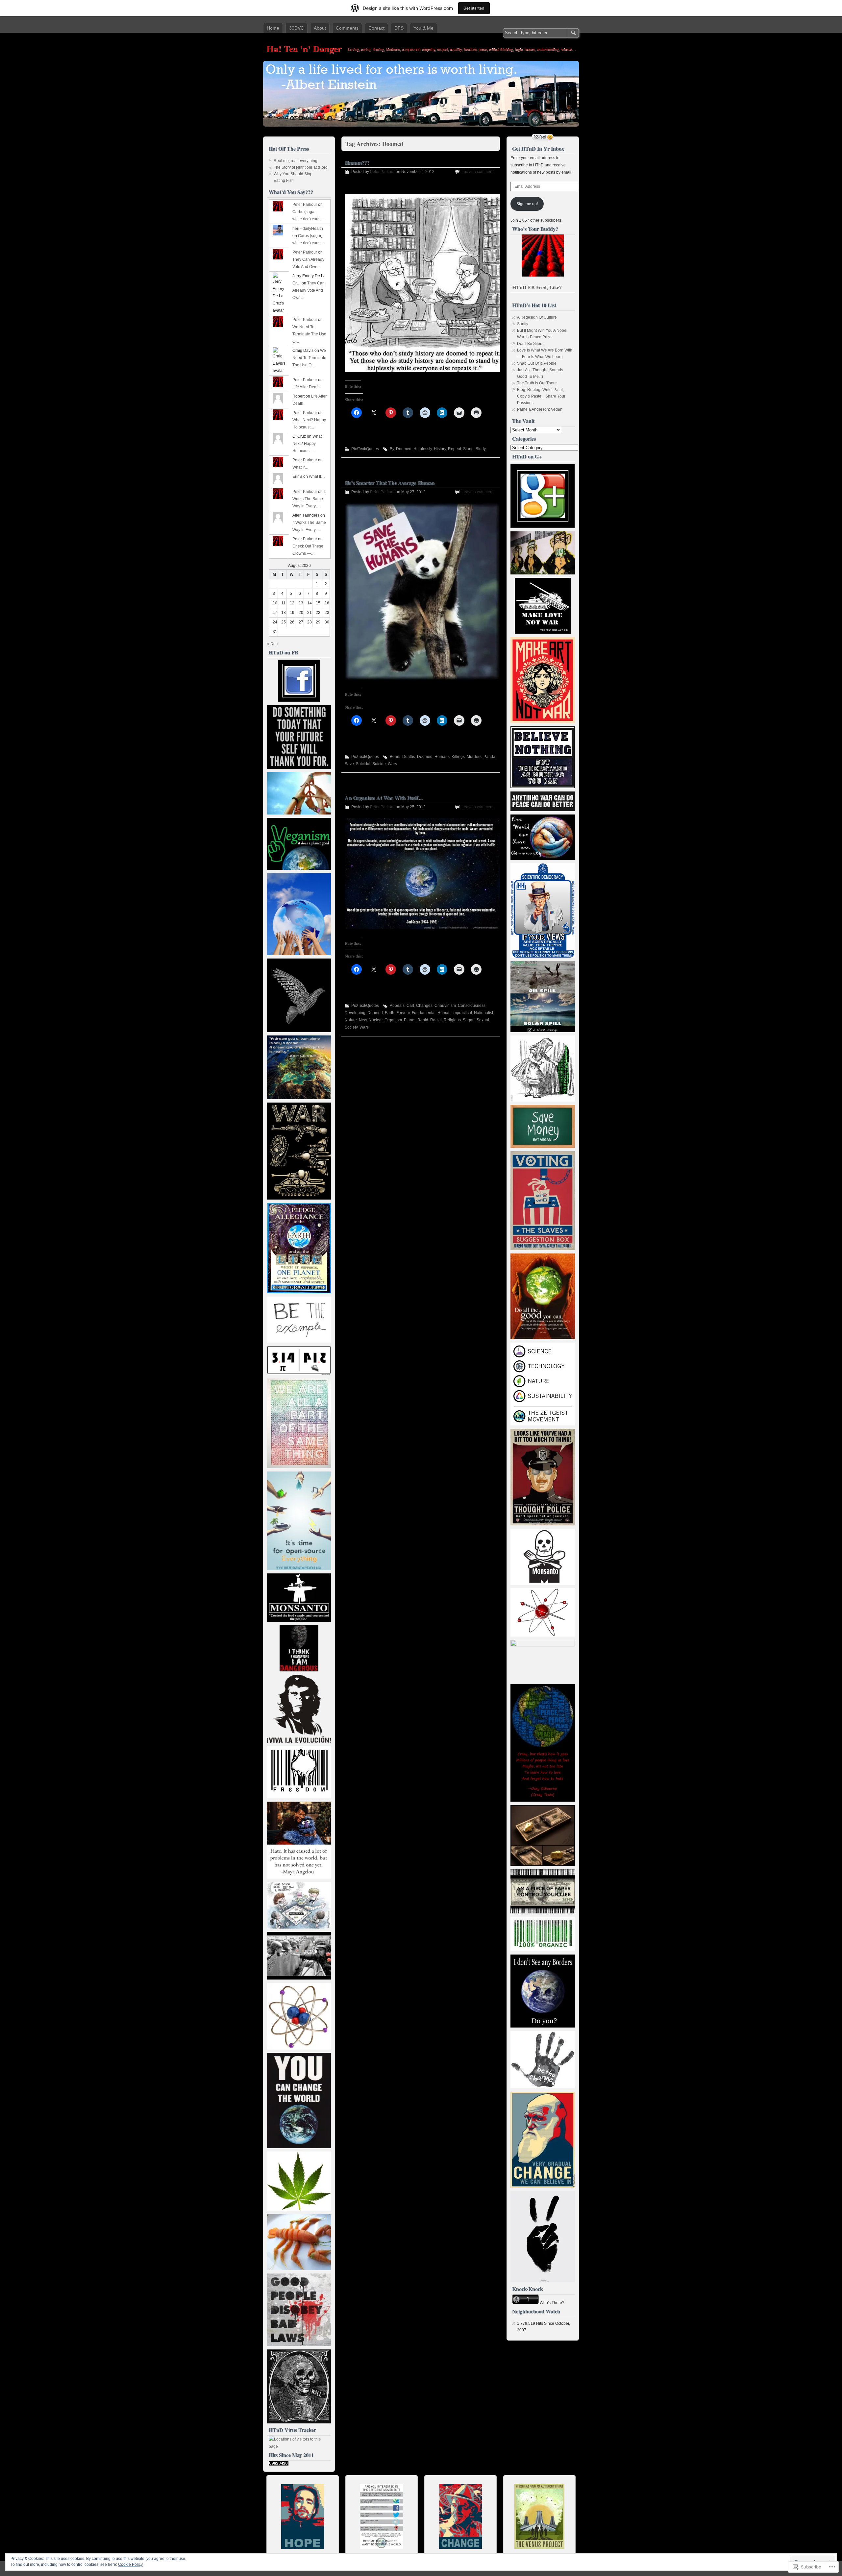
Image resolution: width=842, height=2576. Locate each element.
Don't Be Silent (530, 344)
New (363, 1020)
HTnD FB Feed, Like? (537, 287)
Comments (347, 28)
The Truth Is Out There (537, 383)
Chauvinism (445, 1006)
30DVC (297, 28)
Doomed (404, 449)
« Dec (272, 644)
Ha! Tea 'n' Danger (304, 49)
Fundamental (424, 1013)
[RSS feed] (543, 137)
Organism (393, 1020)
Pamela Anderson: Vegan (540, 409)
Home (273, 28)
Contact (376, 28)
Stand (468, 449)
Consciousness (472, 1006)
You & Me (423, 28)
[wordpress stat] (279, 2464)
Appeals (397, 1006)
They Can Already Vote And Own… (309, 290)
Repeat (455, 449)
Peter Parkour (382, 172)
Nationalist (483, 1013)
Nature (351, 1020)
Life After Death (306, 387)
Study (481, 449)
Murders (474, 757)
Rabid (423, 1020)
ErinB (297, 476)
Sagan (469, 1020)
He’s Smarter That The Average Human (390, 483)
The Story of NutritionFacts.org (301, 167)
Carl (410, 1006)
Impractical (462, 1013)
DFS (399, 28)
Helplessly (423, 449)
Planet (410, 1020)
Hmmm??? (357, 162)
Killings (458, 757)
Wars (392, 764)
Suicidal (363, 764)
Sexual (483, 1020)
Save (349, 764)
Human (444, 1013)
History (440, 449)
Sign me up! (527, 204)
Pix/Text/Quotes (365, 449)
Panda (489, 757)
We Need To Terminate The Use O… (309, 334)
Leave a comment (477, 172)
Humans (442, 757)
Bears (395, 757)
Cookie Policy (130, 2564)
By (392, 449)
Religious (452, 1020)
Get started (474, 8)
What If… (300, 467)
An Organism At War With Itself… (384, 798)
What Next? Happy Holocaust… (307, 444)
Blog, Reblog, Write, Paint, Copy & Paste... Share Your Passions (541, 396)
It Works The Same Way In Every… (309, 499)
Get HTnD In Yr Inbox (538, 148)
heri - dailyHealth (308, 229)
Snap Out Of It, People (537, 363)
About (320, 28)
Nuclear (376, 1020)
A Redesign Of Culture (537, 317)
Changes (424, 1006)
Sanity (523, 324)
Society (351, 1027)
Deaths (409, 757)
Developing (355, 1013)
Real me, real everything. (296, 161)
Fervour (403, 1013)
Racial (436, 1020)
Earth (390, 1013)
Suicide (379, 764)
